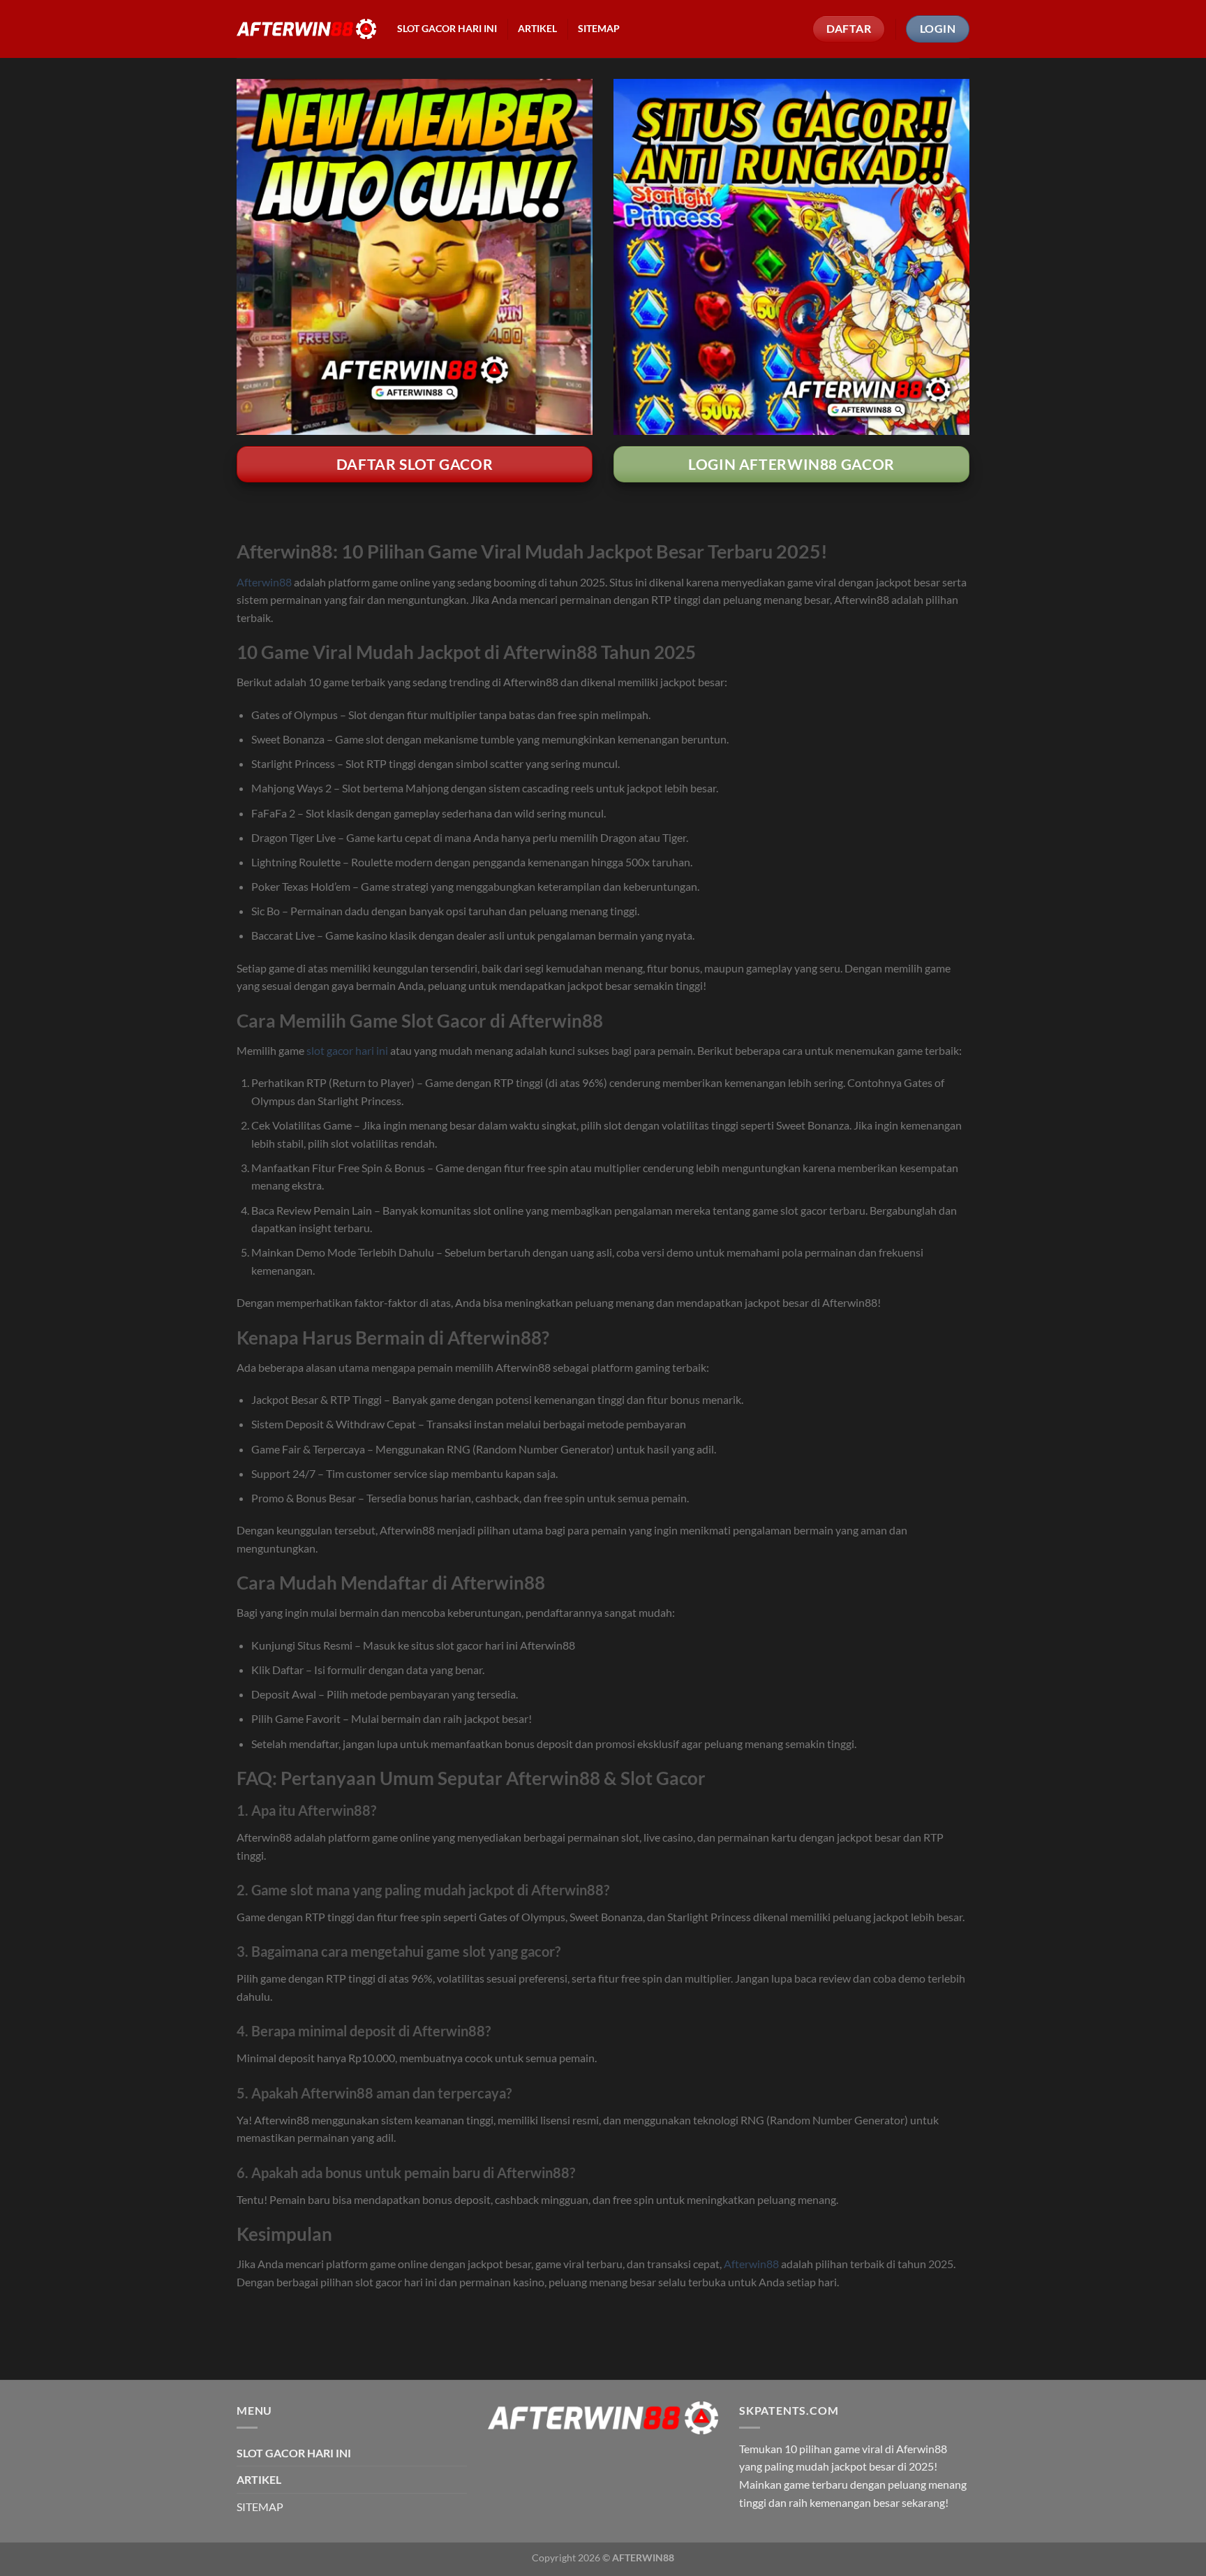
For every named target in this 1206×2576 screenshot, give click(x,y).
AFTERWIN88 (643, 2558)
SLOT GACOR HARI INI (447, 29)
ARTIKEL (537, 29)
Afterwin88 (264, 582)
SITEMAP (599, 29)
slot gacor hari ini (347, 1050)
